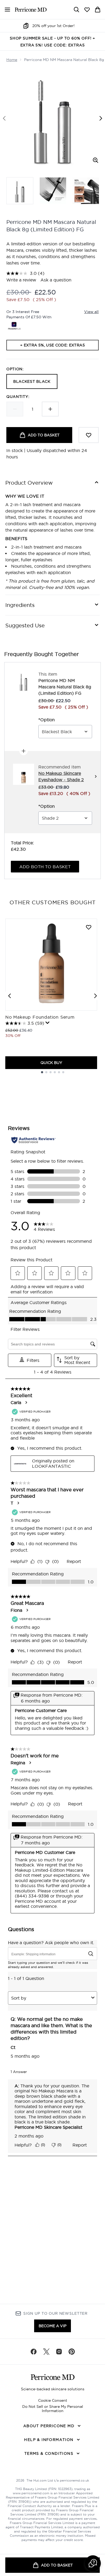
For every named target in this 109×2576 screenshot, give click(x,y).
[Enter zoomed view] (96, 160)
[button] (93, 2563)
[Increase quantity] (50, 409)
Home (12, 60)
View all (91, 312)
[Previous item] (10, 996)
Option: (15, 369)
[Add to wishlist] (89, 435)
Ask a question (56, 280)
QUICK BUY (51, 1063)
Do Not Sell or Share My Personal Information (53, 2409)
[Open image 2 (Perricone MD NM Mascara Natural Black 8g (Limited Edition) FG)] (53, 191)
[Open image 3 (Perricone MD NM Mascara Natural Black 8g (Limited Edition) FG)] (86, 191)
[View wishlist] (87, 10)
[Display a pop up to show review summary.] (48, 1023)
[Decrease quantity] (15, 409)
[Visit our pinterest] (72, 2352)
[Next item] (96, 996)
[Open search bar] (76, 10)
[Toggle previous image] (4, 118)
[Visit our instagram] (59, 2352)
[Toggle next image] (101, 118)
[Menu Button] (5, 10)
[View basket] (98, 10)
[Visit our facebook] (34, 2352)
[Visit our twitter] (46, 2352)
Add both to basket (45, 867)
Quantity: (18, 397)
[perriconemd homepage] (31, 10)
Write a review (21, 280)
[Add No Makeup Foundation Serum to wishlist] (89, 927)
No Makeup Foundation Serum (40, 1017)
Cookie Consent (53, 2400)
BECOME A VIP (53, 2326)
